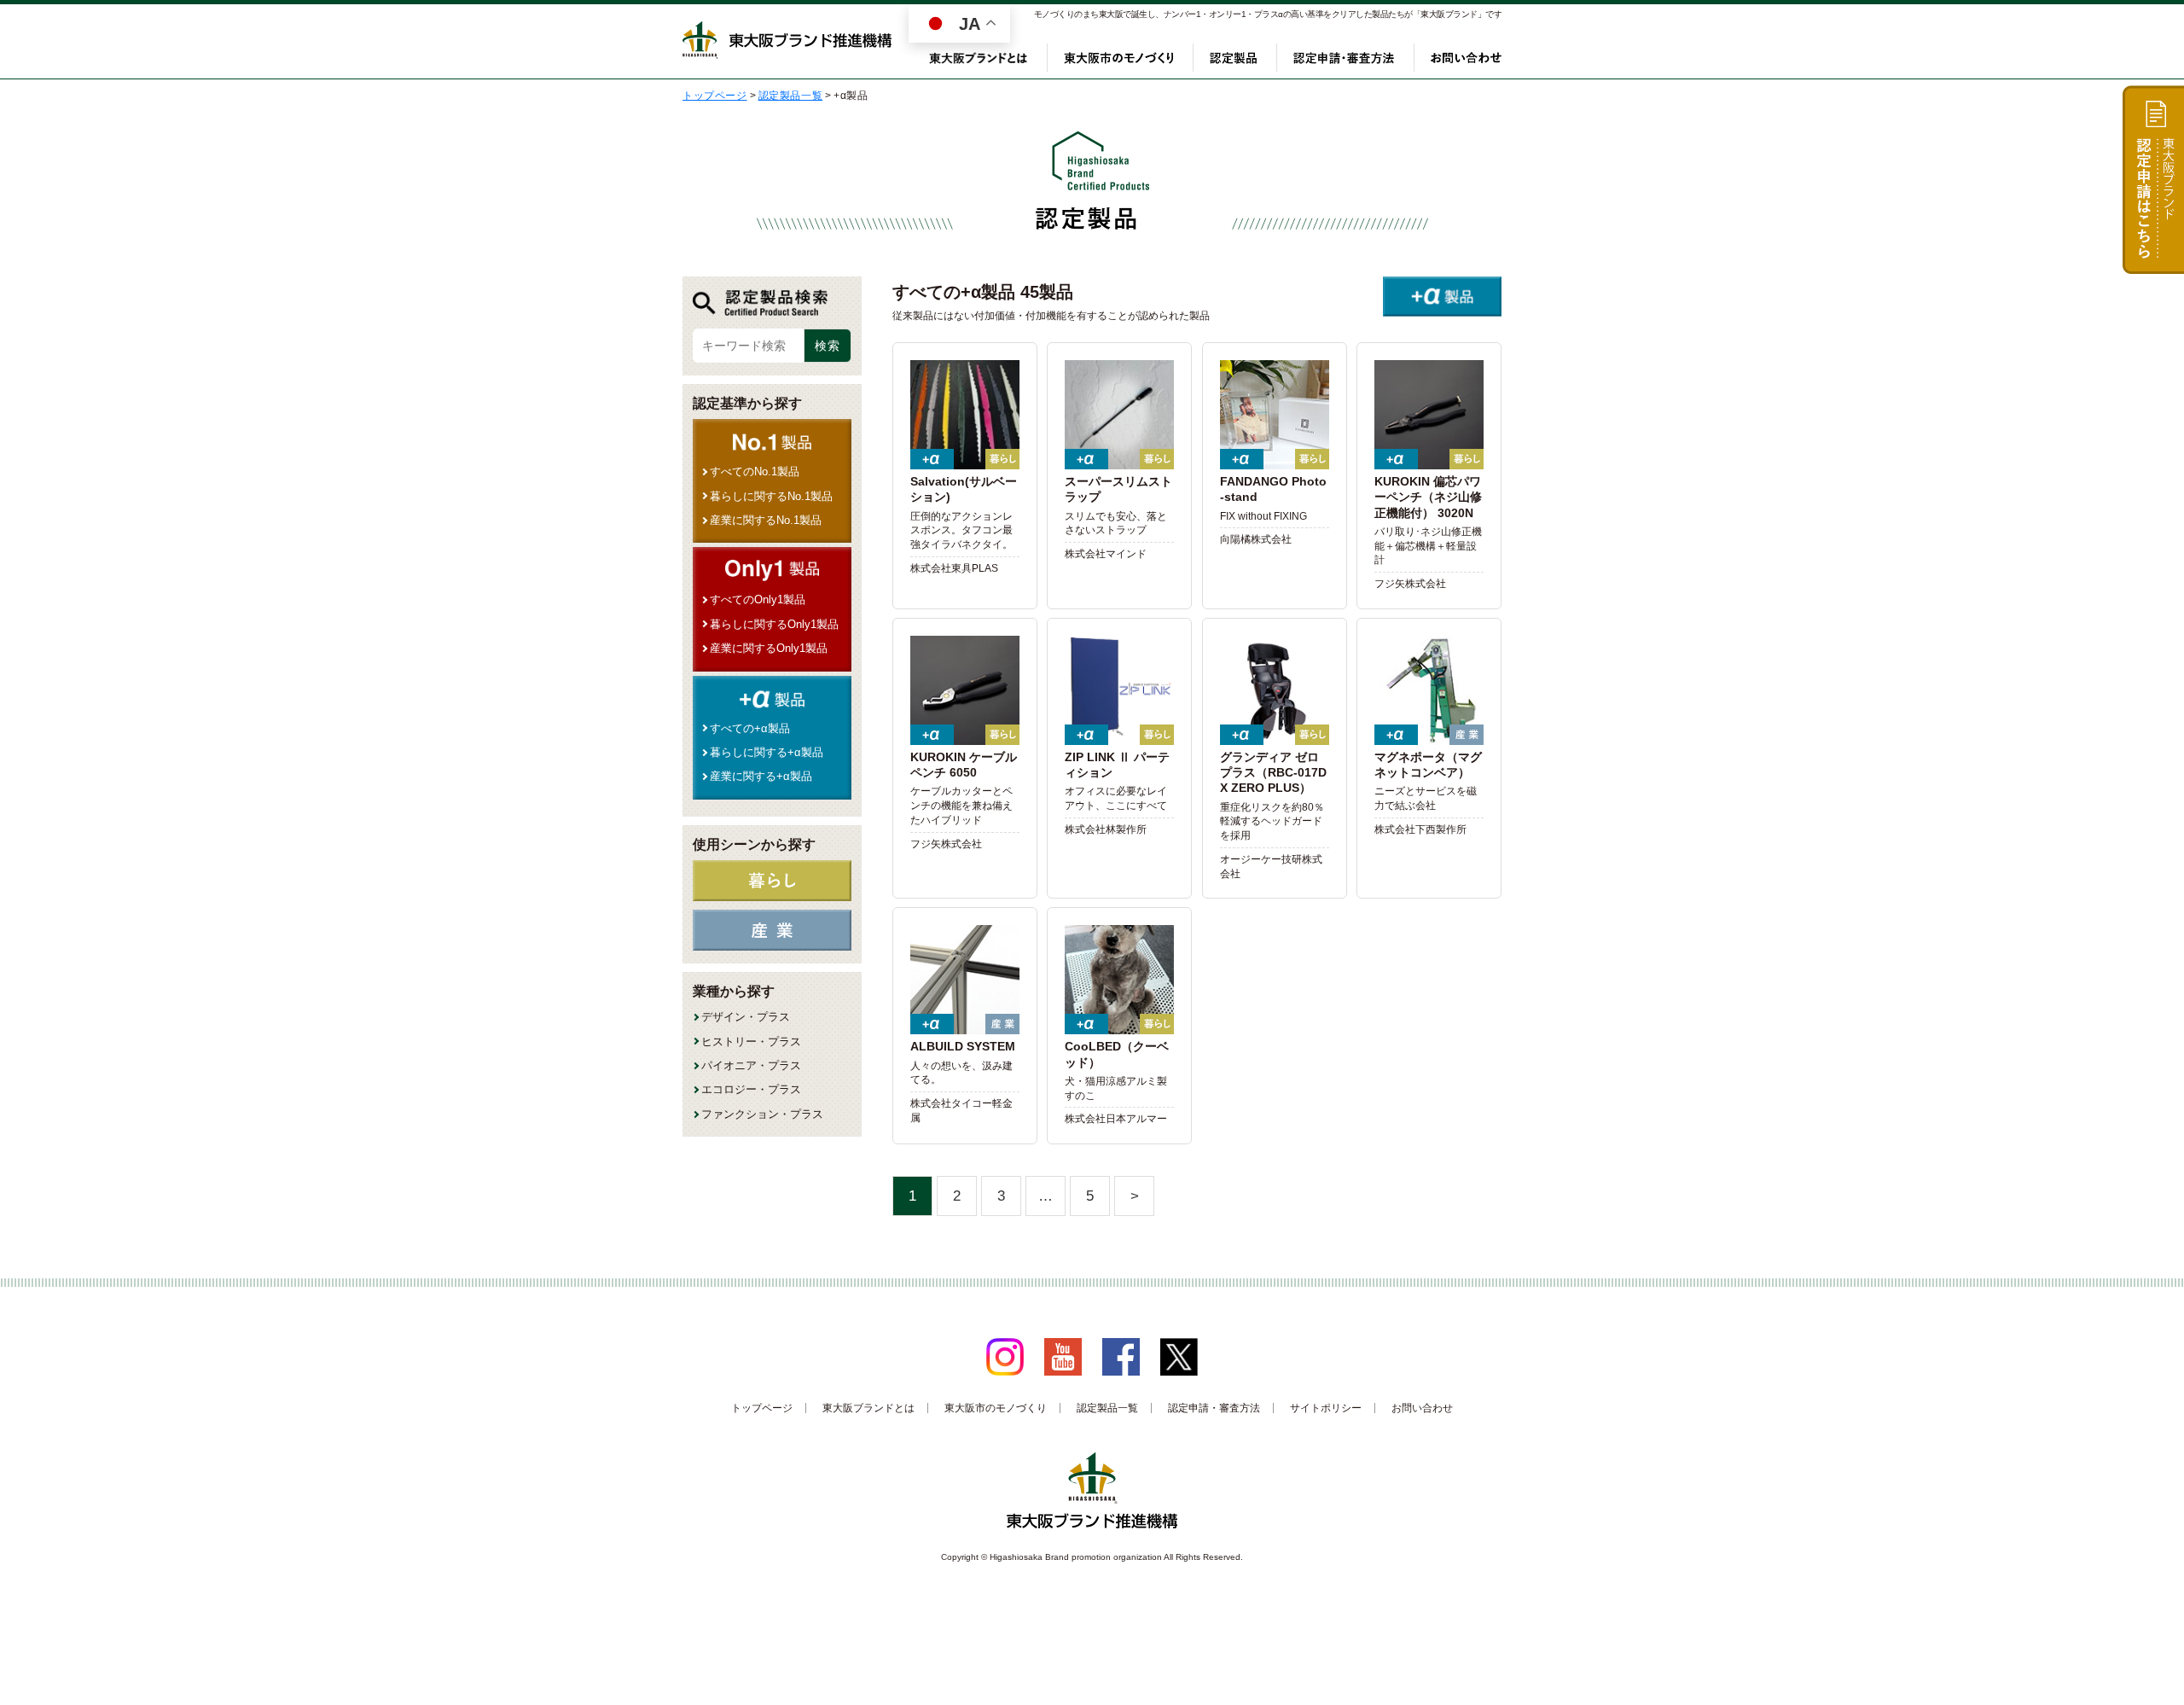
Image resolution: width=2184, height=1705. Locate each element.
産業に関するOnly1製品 (769, 648)
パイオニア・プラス (751, 1065)
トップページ (762, 1408)
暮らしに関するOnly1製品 (774, 624)
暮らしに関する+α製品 (767, 752)
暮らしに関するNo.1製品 (771, 496)
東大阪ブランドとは (979, 58)
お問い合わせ (1466, 58)
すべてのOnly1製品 (758, 599)
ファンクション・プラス (762, 1114)
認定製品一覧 (1107, 1408)
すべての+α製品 (750, 728)
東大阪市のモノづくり (1118, 58)
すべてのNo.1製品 (755, 471)
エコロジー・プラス (751, 1089)
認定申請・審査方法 (1344, 58)
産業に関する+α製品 (761, 776)
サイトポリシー (1326, 1408)
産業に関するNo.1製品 (766, 520)
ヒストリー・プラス (751, 1042)
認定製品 (1233, 58)
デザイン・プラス (746, 1017)
